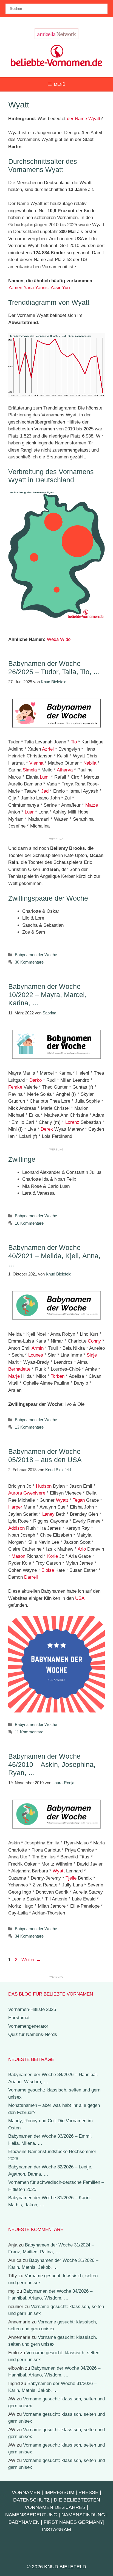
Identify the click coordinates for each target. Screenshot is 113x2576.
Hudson (44, 1486)
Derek (47, 1129)
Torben (58, 1376)
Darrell (31, 1577)
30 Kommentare (29, 962)
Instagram (56, 2530)
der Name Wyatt (84, 119)
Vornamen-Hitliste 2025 (32, 2009)
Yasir (55, 288)
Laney (48, 1514)
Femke (15, 1087)
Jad (45, 791)
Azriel (48, 749)
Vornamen (26, 2492)
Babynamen (24, 2522)
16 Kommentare (29, 1223)
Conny (94, 1341)
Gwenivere (34, 1493)
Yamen (15, 288)
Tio (74, 742)
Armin (38, 1348)
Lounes (36, 1355)
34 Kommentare (29, 1936)
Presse (88, 2492)
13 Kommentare (29, 1427)
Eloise (48, 1570)
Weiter (31, 1960)
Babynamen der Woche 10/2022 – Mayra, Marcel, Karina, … (47, 995)
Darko (36, 1080)
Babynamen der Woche (36, 955)
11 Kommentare (29, 1732)
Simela (30, 770)
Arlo (82, 1549)
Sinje (92, 1355)
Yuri (66, 288)
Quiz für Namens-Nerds (33, 2034)
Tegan (79, 1500)
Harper (15, 1507)
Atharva (65, 770)
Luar (29, 812)
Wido (65, 639)
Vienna (36, 763)
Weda (53, 639)
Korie (53, 1556)
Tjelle (71, 1878)
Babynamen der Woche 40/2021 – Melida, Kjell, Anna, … (54, 1256)
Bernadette (19, 1369)
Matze (92, 805)
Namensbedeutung (31, 2515)
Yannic (42, 288)
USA (80, 1598)
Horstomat (19, 2018)
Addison (16, 1528)
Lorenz (72, 1122)
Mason (18, 1556)
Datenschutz (31, 2500)
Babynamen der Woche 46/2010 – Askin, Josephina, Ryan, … (52, 1764)
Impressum (59, 2492)
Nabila (90, 763)
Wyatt (62, 1500)
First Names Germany (73, 2522)
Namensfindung (83, 2515)
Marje (14, 1376)
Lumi (45, 777)
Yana (29, 288)
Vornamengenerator (28, 2026)
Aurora (15, 1493)
